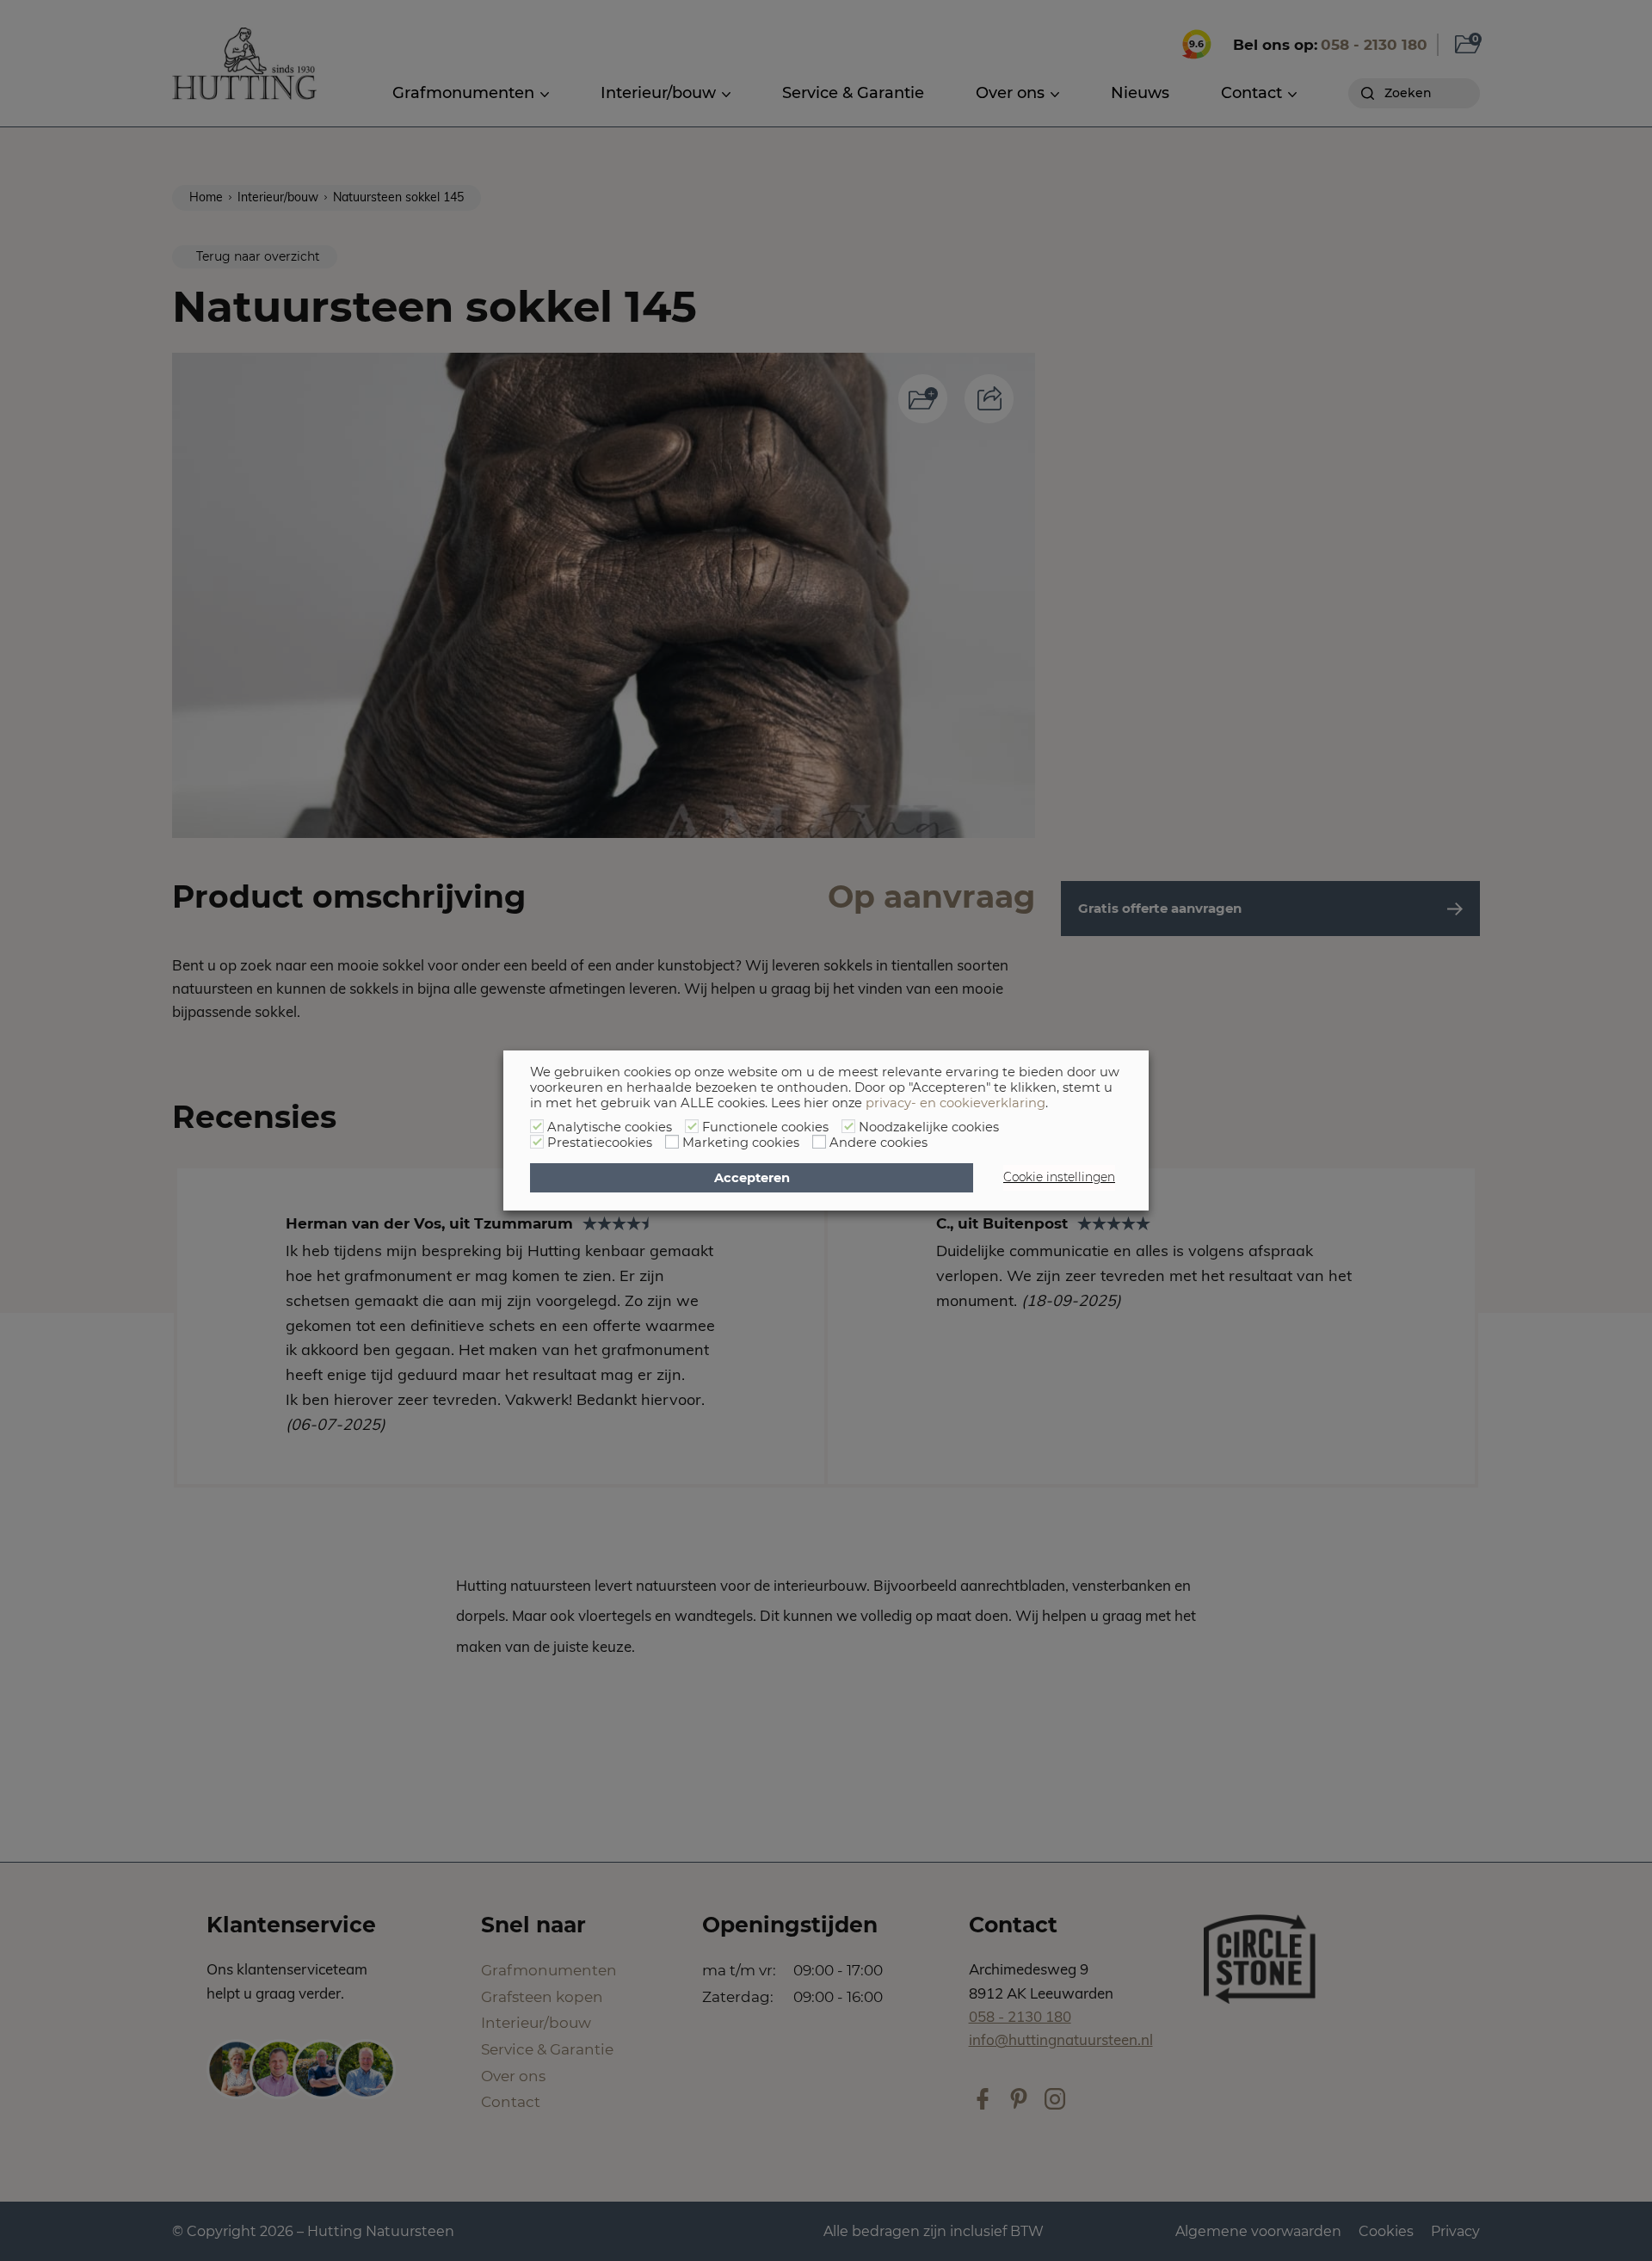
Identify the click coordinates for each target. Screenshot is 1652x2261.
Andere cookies (878, 1143)
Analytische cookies (610, 1127)
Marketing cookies (741, 1143)
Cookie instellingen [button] (1059, 1177)
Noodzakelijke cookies (929, 1127)
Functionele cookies (765, 1127)
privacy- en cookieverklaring (955, 1103)
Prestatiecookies (600, 1143)
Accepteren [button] (752, 1178)
